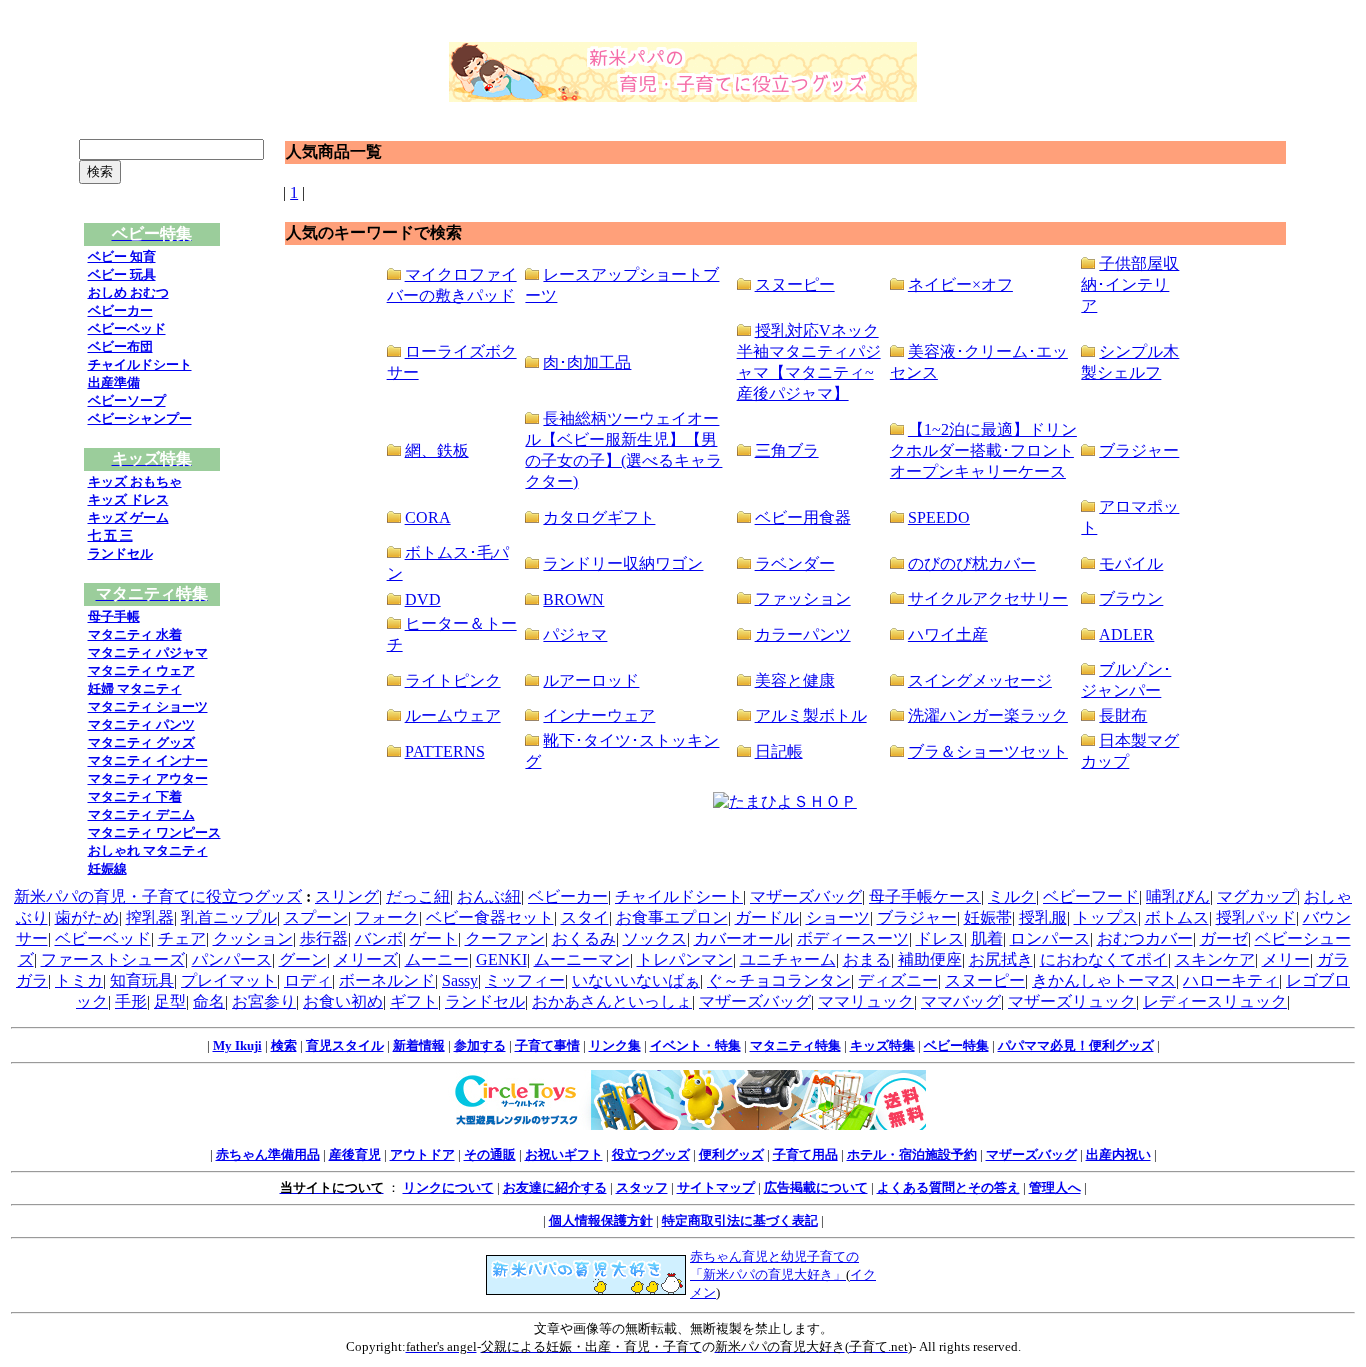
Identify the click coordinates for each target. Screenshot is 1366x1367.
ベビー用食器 (803, 517)
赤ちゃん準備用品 (268, 1154)
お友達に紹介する (555, 1187)
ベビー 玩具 (122, 274)
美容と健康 (795, 680)
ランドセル (120, 553)
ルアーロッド (591, 680)
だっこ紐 (418, 896)
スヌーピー (795, 284)
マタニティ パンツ (141, 724)
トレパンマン (685, 959)
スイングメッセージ (980, 680)
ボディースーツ (853, 938)
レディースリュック (1215, 1001)
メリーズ (366, 959)
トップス (1106, 917)
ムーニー (437, 959)
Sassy (460, 980)
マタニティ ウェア (141, 670)
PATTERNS (445, 751)
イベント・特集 (695, 1045)
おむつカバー (1145, 938)
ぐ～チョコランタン (779, 980)
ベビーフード (1091, 896)
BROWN (573, 599)
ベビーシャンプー (140, 418)
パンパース (232, 959)
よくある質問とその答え (948, 1187)
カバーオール (742, 938)
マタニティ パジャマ (148, 652)
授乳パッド (1256, 917)
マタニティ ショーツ (148, 706)
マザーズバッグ (806, 896)
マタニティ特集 (795, 1045)
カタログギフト (599, 517)
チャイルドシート (140, 364)
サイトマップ (716, 1187)
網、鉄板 (437, 450)
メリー (1286, 959)
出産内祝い (1118, 1154)
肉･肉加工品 (587, 362)
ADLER (1126, 634)
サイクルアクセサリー (988, 598)
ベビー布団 (120, 346)
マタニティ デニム (141, 814)
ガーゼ (1224, 938)
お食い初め (343, 1001)
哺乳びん (1178, 896)
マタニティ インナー (148, 760)
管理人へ (1055, 1187)
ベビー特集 (956, 1045)
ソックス (655, 938)
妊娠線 (107, 868)
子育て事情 (547, 1045)
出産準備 (114, 382)
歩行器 (324, 938)
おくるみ (584, 938)
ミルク (1012, 896)
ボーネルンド (387, 980)
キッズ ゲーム (128, 517)
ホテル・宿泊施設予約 (912, 1154)
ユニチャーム (788, 959)
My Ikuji (237, 1045)
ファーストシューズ (113, 959)
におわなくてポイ (1104, 959)
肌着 (987, 938)
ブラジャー (1139, 450)
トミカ (79, 980)
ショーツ (838, 917)
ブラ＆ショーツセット (988, 751)
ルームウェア (453, 715)
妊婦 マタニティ (135, 688)
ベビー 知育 (122, 256)
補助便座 (930, 959)
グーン (303, 959)
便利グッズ (731, 1154)
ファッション (803, 598)
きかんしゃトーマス (1104, 980)
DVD (423, 599)
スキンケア (1215, 959)
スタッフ (642, 1187)
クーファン (505, 938)
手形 (131, 1001)
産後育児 (355, 1154)
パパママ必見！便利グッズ (1076, 1045)
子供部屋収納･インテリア (1130, 284)
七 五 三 (110, 535)
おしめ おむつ (128, 292)
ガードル (767, 917)
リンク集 (615, 1045)
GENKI (501, 959)
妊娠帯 (988, 917)
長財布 (1123, 715)
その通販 (490, 1154)
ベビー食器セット (490, 917)
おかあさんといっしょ (612, 1001)
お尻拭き (1001, 959)
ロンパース (1050, 938)
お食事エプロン (672, 917)
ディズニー (898, 980)
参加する (480, 1045)
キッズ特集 (882, 1045)
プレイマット (229, 980)
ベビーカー (120, 310)
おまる (867, 959)
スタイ (585, 917)
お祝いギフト (564, 1154)
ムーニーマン (582, 959)
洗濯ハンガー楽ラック (988, 715)
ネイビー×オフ (960, 284)
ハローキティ (1231, 980)
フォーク (387, 917)
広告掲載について (816, 1187)
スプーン (316, 917)
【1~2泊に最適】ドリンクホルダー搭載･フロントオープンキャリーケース (983, 450)
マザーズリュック (1072, 1001)
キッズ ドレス (128, 499)
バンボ (379, 938)
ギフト (414, 1001)
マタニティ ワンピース (154, 832)
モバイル (1131, 563)
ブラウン (1131, 598)
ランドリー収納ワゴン (623, 563)
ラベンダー (795, 563)
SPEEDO (939, 517)
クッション (253, 938)
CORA (428, 517)
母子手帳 (114, 616)
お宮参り (264, 1001)
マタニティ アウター (148, 778)
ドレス (940, 938)
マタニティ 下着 (135, 796)
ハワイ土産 (948, 634)
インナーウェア (599, 715)
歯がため (87, 917)
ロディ (308, 980)
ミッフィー (525, 980)
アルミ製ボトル (811, 715)
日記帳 (779, 751)
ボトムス (1177, 917)
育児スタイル (345, 1045)
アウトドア (422, 1154)
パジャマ (575, 634)
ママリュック (866, 1001)
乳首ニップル (229, 917)
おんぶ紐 (489, 896)
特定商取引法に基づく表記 (740, 1220)
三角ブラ (787, 450)
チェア (182, 938)
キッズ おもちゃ (135, 481)
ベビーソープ (127, 400)
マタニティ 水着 (135, 634)
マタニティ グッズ (141, 742)
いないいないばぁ (636, 980)
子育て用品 (805, 1154)
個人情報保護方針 (601, 1220)
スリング (347, 896)
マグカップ (1257, 896)
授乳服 (1043, 917)
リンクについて (448, 1187)
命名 (209, 1001)
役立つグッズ (651, 1154)
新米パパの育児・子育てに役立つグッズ (158, 896)
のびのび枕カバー (972, 563)
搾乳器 (150, 917)
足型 (170, 1001)
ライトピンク (453, 680)
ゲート (434, 938)
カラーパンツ (803, 634)
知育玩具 (142, 980)
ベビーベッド (127, 328)
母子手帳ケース (925, 896)
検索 (284, 1045)
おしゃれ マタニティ (148, 850)
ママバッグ (961, 1001)
